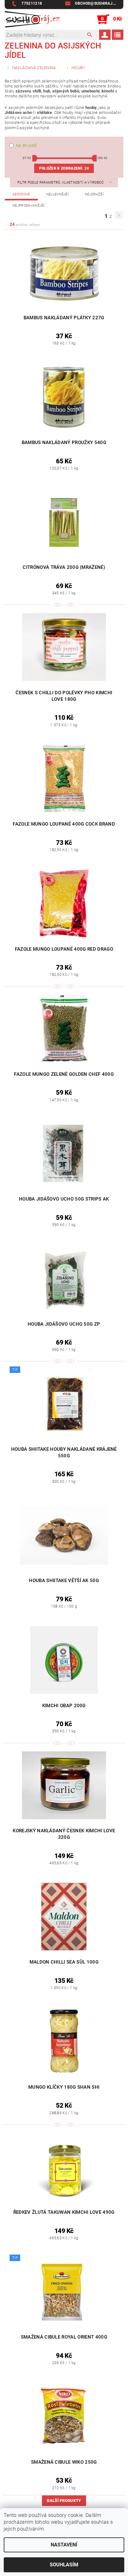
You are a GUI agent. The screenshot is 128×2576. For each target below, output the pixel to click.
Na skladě (26, 146)
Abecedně (21, 194)
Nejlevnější (58, 194)
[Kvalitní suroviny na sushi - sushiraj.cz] (32, 19)
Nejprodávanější (29, 206)
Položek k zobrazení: (64, 168)
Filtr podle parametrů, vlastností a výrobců (61, 183)
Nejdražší (94, 194)
